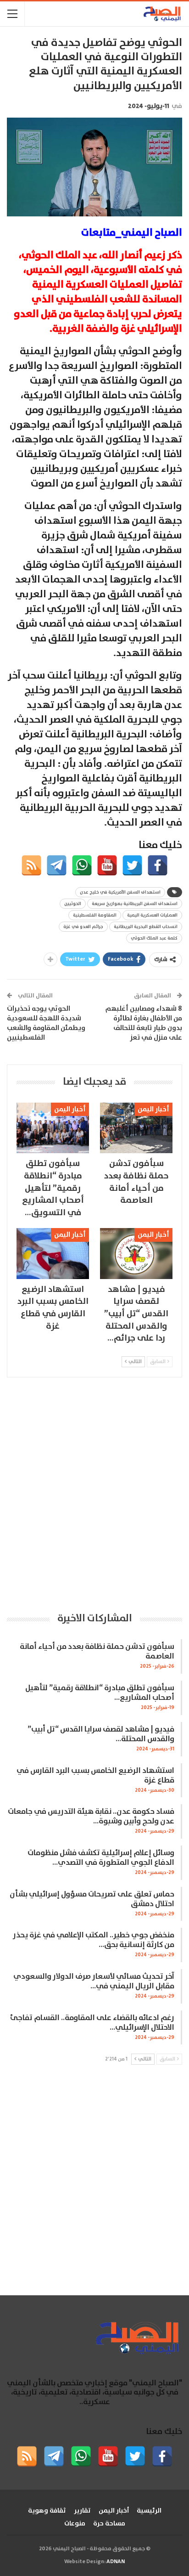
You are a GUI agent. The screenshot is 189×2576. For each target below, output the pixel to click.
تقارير (82, 2511)
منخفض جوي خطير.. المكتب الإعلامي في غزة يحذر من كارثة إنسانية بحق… (94, 1940)
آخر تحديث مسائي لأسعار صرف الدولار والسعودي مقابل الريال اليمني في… (94, 1982)
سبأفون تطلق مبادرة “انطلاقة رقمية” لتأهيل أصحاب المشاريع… (100, 1693)
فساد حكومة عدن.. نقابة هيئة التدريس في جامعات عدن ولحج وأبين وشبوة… (91, 1817)
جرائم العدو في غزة (83, 927)
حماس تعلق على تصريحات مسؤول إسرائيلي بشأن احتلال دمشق (92, 1899)
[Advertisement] (94, 1494)
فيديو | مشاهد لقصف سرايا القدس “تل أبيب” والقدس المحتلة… (101, 1734)
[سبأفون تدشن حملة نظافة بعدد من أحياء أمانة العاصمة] (136, 1128)
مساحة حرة (109, 2524)
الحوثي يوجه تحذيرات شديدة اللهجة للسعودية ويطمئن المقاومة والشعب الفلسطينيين (46, 1023)
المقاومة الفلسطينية (95, 915)
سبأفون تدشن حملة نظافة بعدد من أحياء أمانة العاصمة (97, 1652)
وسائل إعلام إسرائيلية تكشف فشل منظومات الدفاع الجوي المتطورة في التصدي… (101, 1858)
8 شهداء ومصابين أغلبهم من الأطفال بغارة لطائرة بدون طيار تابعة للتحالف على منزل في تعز (144, 1023)
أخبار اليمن (153, 1109)
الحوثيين (73, 904)
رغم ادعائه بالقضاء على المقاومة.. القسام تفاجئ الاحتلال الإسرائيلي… (92, 2023)
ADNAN (116, 2562)
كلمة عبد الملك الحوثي (154, 938)
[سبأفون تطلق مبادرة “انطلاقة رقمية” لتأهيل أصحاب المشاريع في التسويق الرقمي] (53, 1128)
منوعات (75, 2524)
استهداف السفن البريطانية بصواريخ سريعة (135, 904)
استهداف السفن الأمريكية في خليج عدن (120, 892)
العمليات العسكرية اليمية (152, 915)
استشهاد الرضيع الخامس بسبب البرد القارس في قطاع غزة (95, 1776)
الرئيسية (149, 2511)
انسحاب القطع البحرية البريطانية (146, 927)
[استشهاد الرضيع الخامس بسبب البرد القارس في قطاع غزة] (53, 1254)
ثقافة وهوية (47, 2511)
